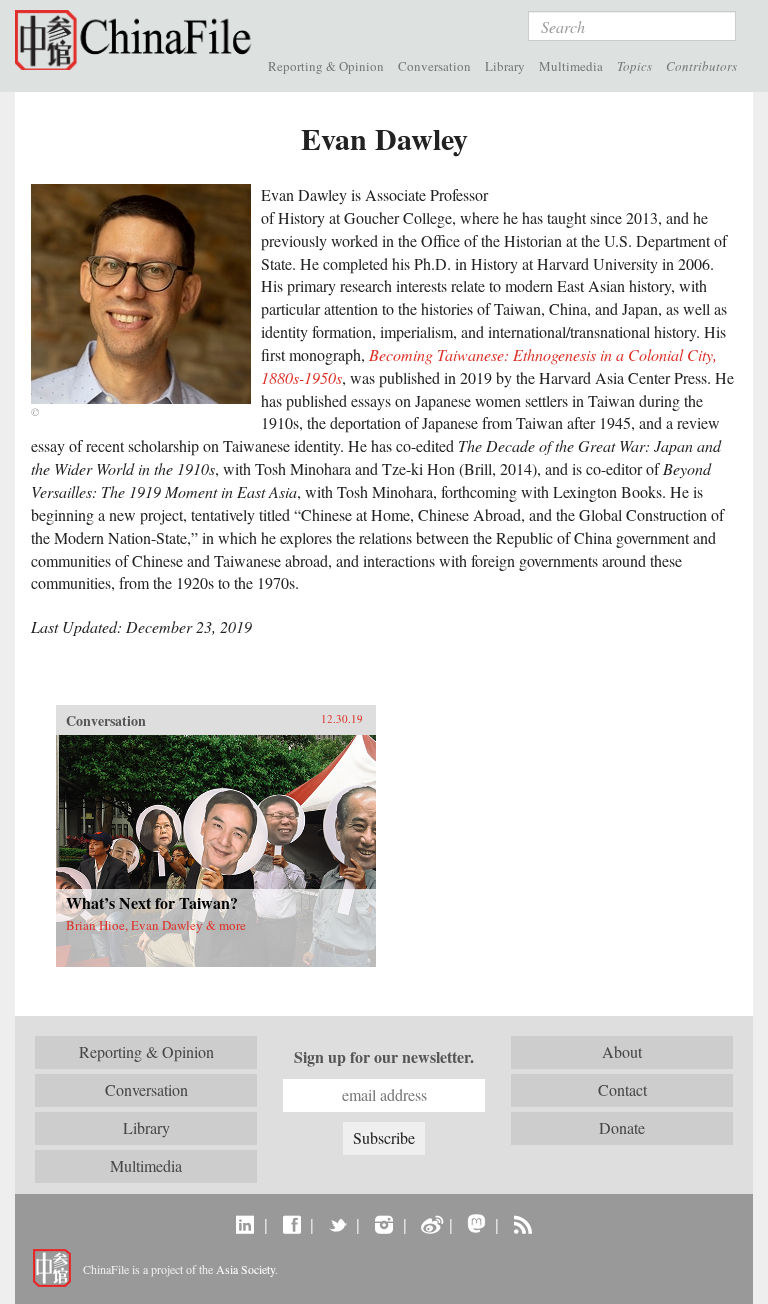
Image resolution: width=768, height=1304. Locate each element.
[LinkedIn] (245, 1224)
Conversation (434, 66)
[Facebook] (291, 1224)
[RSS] (522, 1224)
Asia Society (245, 1269)
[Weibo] (430, 1224)
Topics (634, 66)
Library (505, 66)
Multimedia (571, 66)
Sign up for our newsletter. (384, 1057)
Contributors (701, 66)
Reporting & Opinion (326, 66)
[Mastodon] (476, 1224)
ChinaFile (138, 40)
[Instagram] (383, 1224)
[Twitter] (337, 1224)
